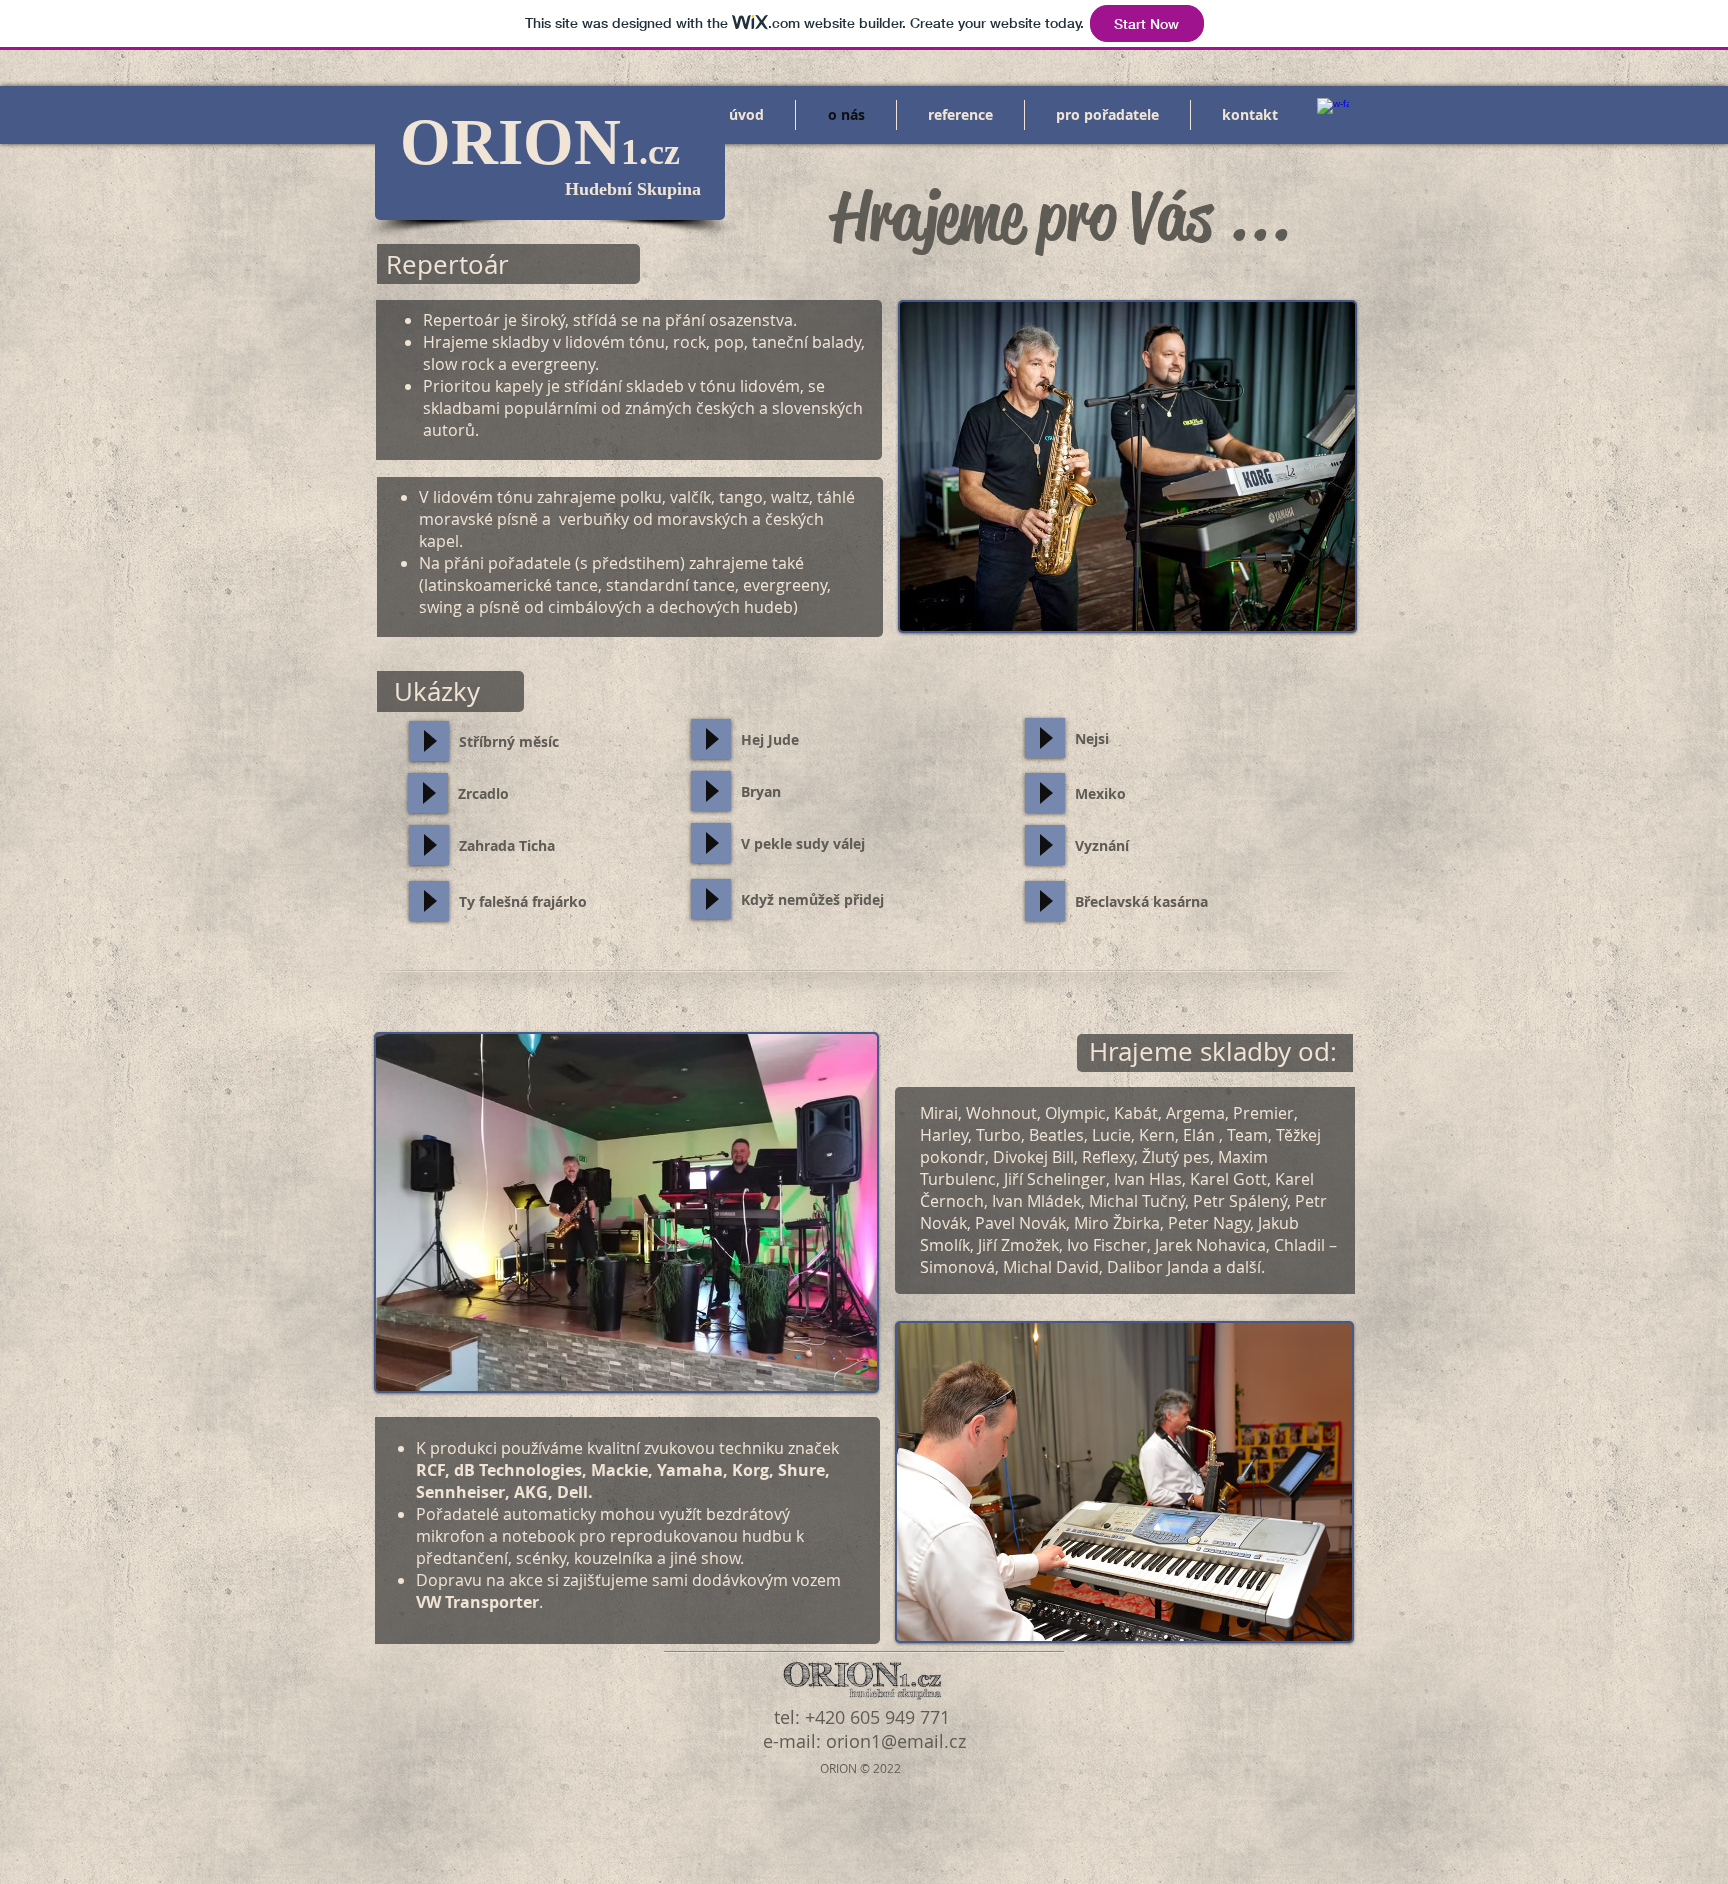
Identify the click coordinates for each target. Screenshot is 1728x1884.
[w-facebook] (1333, 114)
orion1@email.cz (896, 1741)
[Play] (429, 741)
